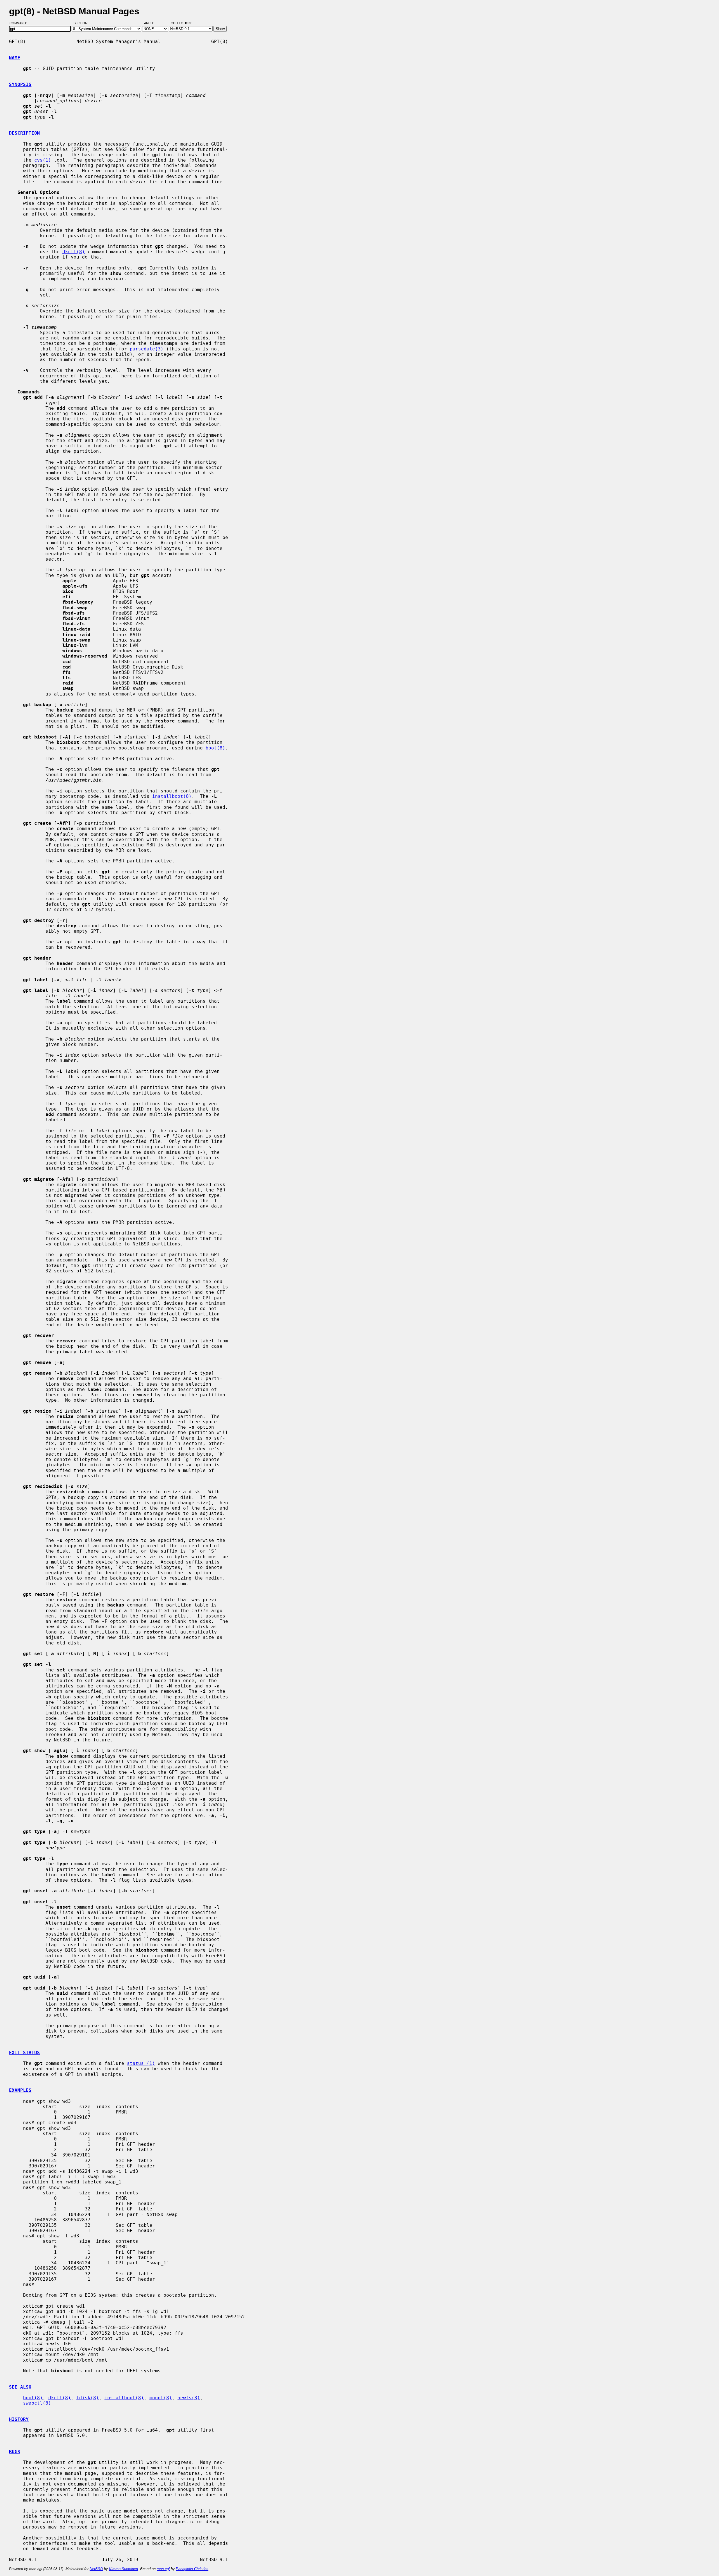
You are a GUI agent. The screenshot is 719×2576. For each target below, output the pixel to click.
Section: (82, 23)
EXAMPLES (20, 2090)
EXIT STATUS (24, 2053)
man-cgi (163, 2569)
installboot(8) (172, 796)
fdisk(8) (88, 2398)
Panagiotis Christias (192, 2569)
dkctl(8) (74, 252)
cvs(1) (43, 160)
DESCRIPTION (24, 133)
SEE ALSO (20, 2387)
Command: (20, 23)
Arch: (151, 23)
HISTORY (19, 2419)
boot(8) (215, 748)
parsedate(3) (147, 349)
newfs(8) (189, 2398)
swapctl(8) (37, 2403)
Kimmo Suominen (123, 2569)
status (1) (141, 2063)
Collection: (181, 23)
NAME (15, 58)
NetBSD (96, 2569)
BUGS (15, 2452)
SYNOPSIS (20, 84)
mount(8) (161, 2398)
